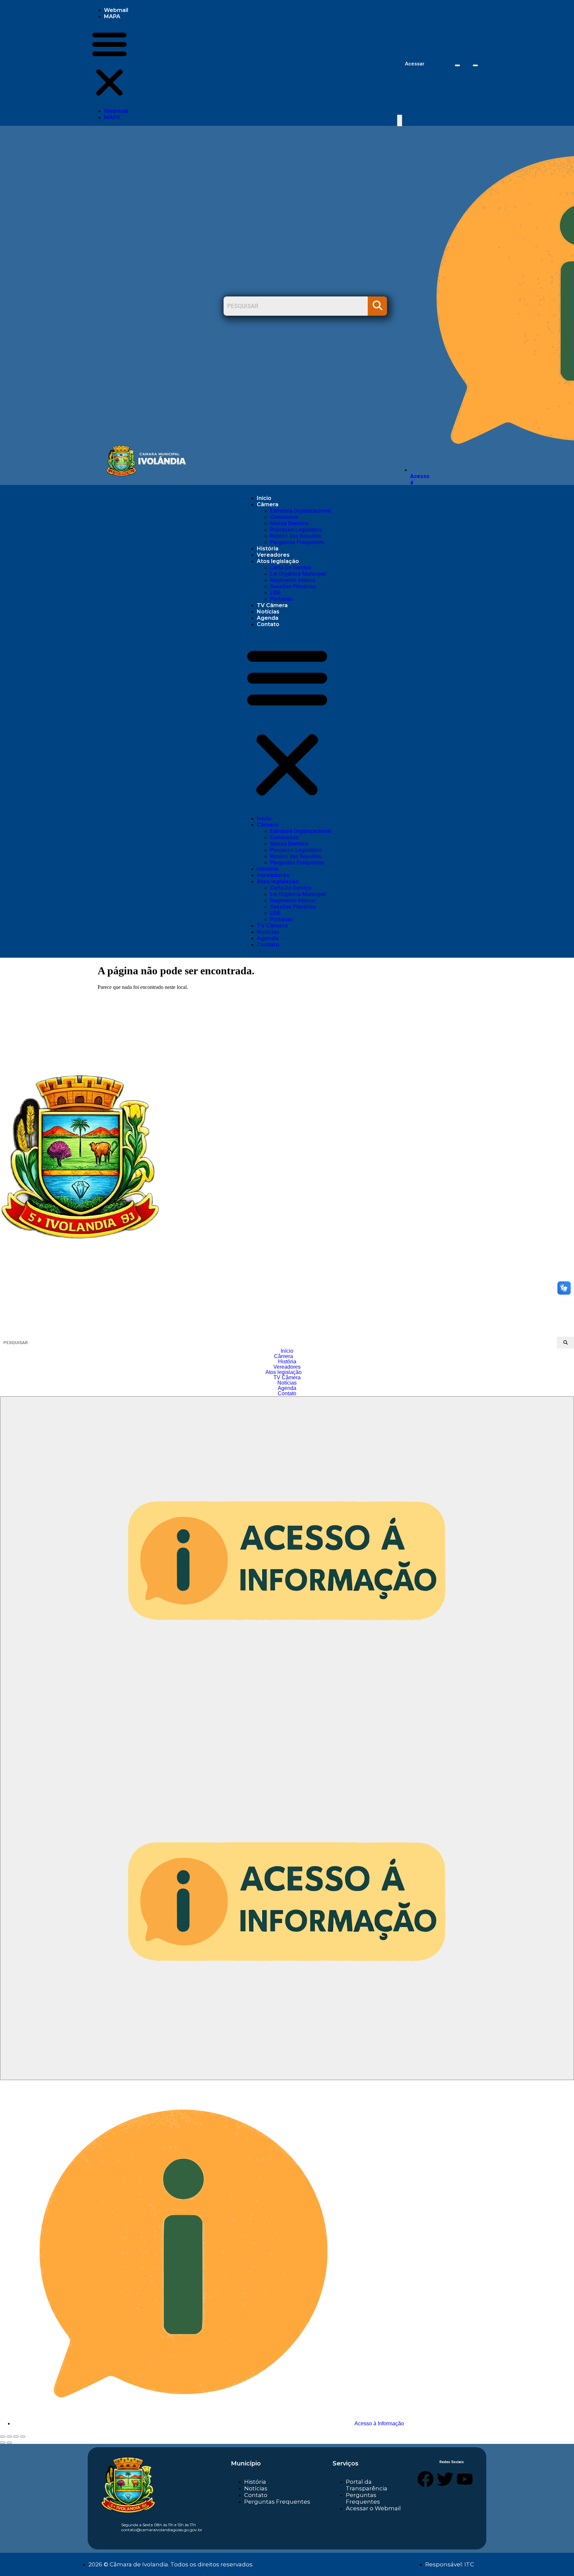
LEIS (275, 593)
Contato (268, 624)
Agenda (268, 618)
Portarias (281, 599)
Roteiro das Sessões (296, 536)
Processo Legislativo (296, 530)
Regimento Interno (293, 580)
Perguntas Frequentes (297, 542)
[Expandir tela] (9, 2437)
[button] (109, 64)
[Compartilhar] (16, 2437)
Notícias (268, 612)
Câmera (268, 504)
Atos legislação (278, 561)
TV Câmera (272, 605)
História (268, 549)
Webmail (116, 10)
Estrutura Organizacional (300, 511)
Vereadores (273, 555)
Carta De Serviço (291, 567)
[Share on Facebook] (457, 65)
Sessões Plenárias (293, 586)
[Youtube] (465, 2479)
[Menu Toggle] (400, 121)
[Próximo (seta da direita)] (9, 2443)
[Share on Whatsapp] (475, 65)
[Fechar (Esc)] (23, 2437)
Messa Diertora (289, 523)
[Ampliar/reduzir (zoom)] (3, 2437)
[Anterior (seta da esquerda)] (3, 2443)
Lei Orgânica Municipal (298, 574)
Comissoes (284, 517)
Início (264, 498)
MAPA (112, 16)
